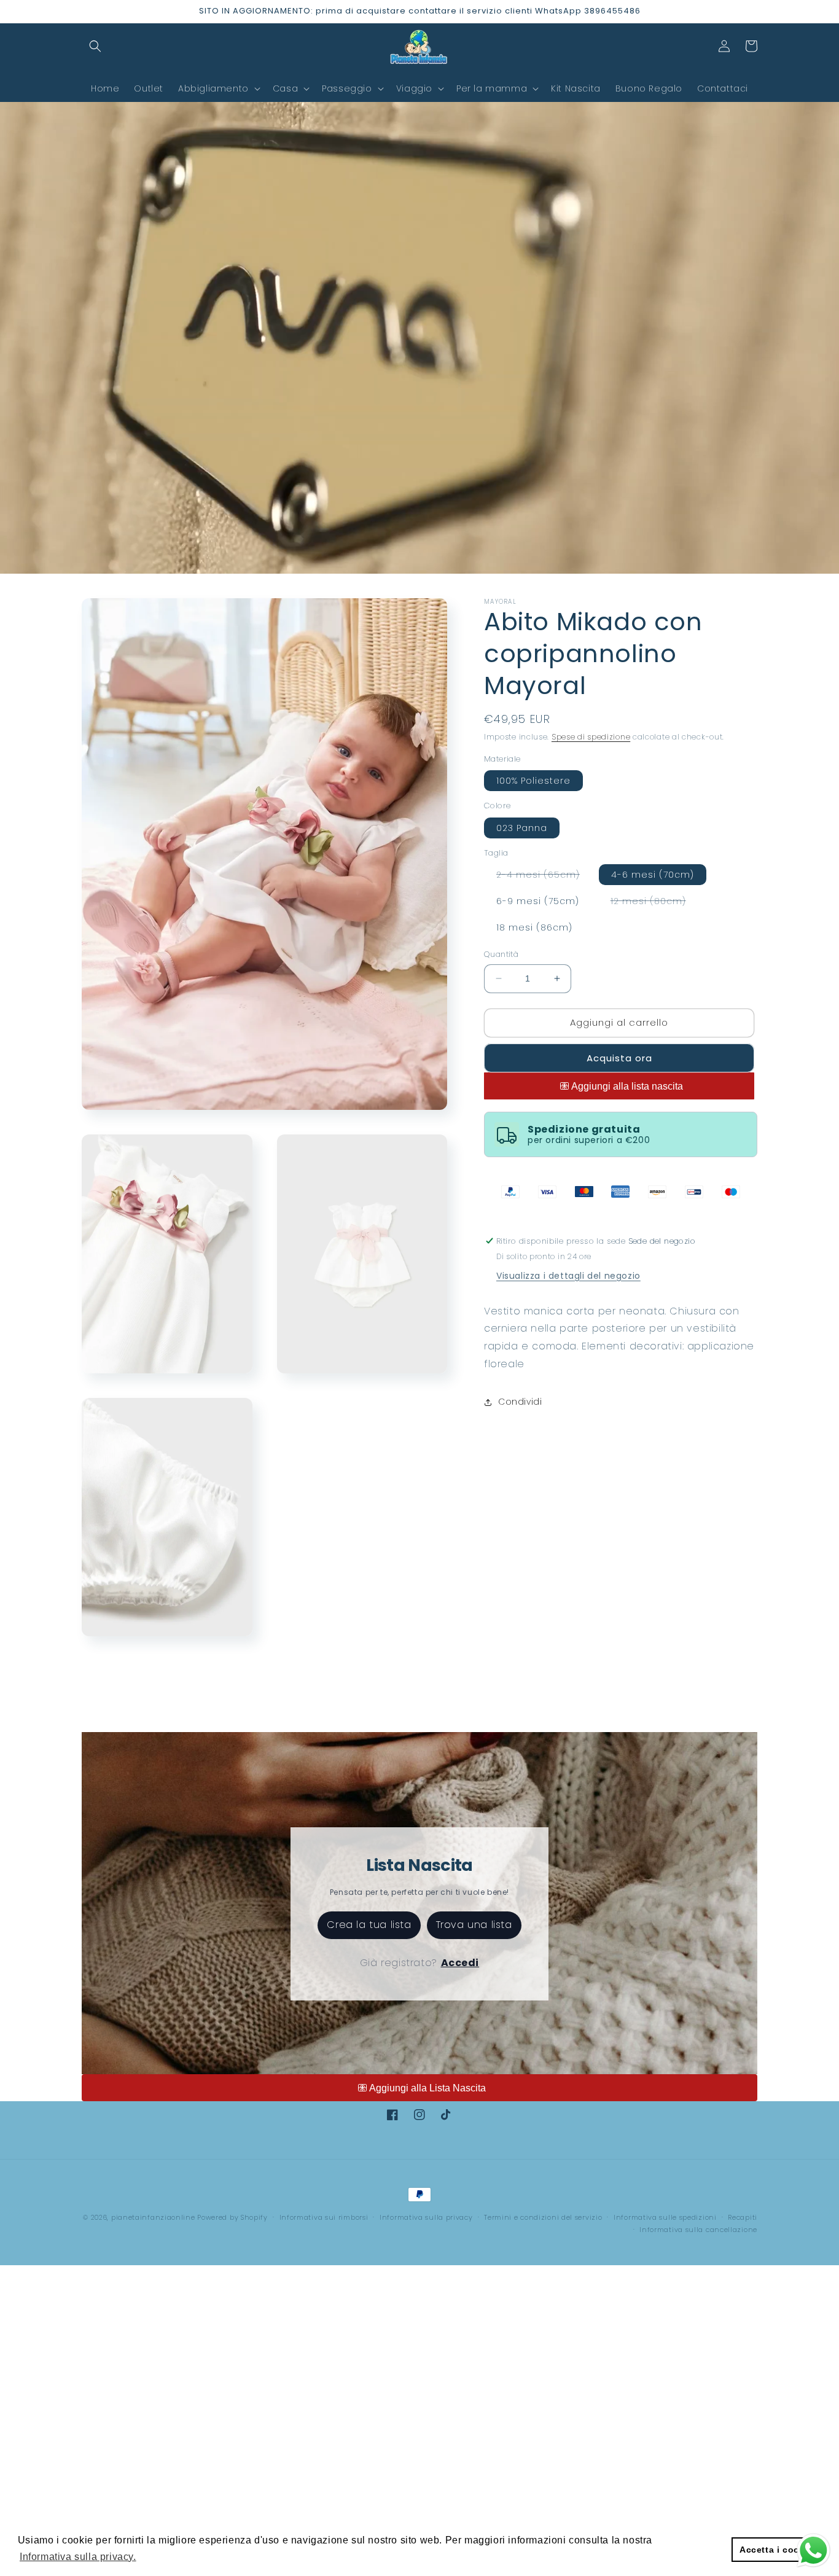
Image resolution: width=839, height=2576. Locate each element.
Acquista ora (619, 1058)
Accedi (460, 1963)
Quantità (501, 954)
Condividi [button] (520, 1402)
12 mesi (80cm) (654, 903)
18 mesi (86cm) (534, 927)
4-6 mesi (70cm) (653, 875)
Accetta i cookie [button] (776, 2550)
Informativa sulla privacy (426, 2217)
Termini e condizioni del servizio (543, 2217)
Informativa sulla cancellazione (698, 2230)
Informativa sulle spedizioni (665, 2217)
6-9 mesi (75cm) (538, 901)
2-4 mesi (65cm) (544, 876)
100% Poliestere (533, 781)
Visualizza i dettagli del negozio (568, 1276)
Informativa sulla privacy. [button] (78, 2557)
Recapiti (743, 2217)
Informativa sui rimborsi (324, 2217)
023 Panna (522, 828)
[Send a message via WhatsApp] (814, 2551)
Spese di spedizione (591, 737)
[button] (95, 46)
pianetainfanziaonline (153, 2217)
